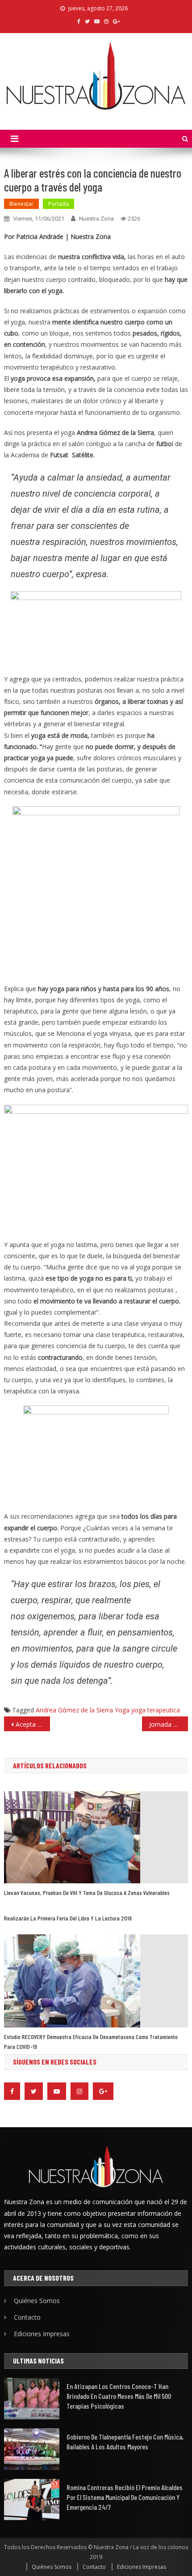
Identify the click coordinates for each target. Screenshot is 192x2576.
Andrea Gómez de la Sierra (74, 1710)
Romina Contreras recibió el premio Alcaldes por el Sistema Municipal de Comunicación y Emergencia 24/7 (125, 2497)
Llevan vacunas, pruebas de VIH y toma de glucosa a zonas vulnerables (87, 1893)
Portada (58, 204)
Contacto (27, 2317)
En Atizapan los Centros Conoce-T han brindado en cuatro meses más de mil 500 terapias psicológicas (119, 2396)
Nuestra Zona (96, 219)
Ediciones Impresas (42, 2334)
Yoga (122, 1710)
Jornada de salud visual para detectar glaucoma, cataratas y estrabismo (169, 1724)
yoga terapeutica (156, 1710)
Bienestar (21, 204)
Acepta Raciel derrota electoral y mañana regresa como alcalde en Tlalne (33, 1724)
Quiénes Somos (37, 2301)
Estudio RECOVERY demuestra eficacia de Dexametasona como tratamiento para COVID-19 (91, 2042)
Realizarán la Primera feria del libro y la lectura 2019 (68, 1918)
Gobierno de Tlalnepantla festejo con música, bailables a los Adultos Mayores (125, 2442)
